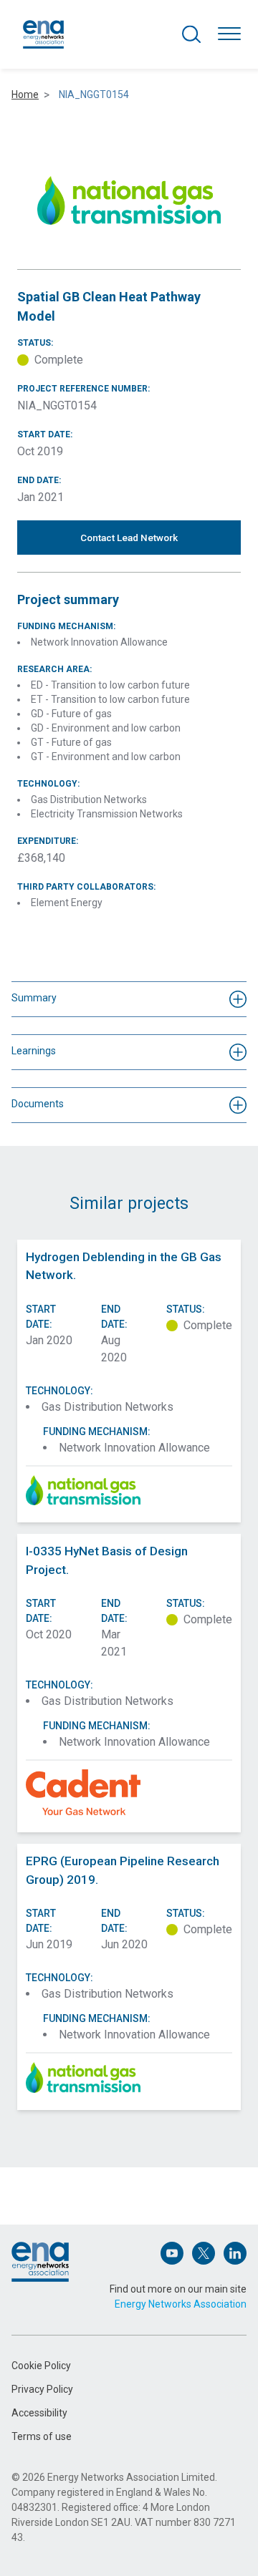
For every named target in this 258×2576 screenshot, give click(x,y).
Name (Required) (49, 2188)
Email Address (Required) (67, 2254)
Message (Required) (56, 2319)
